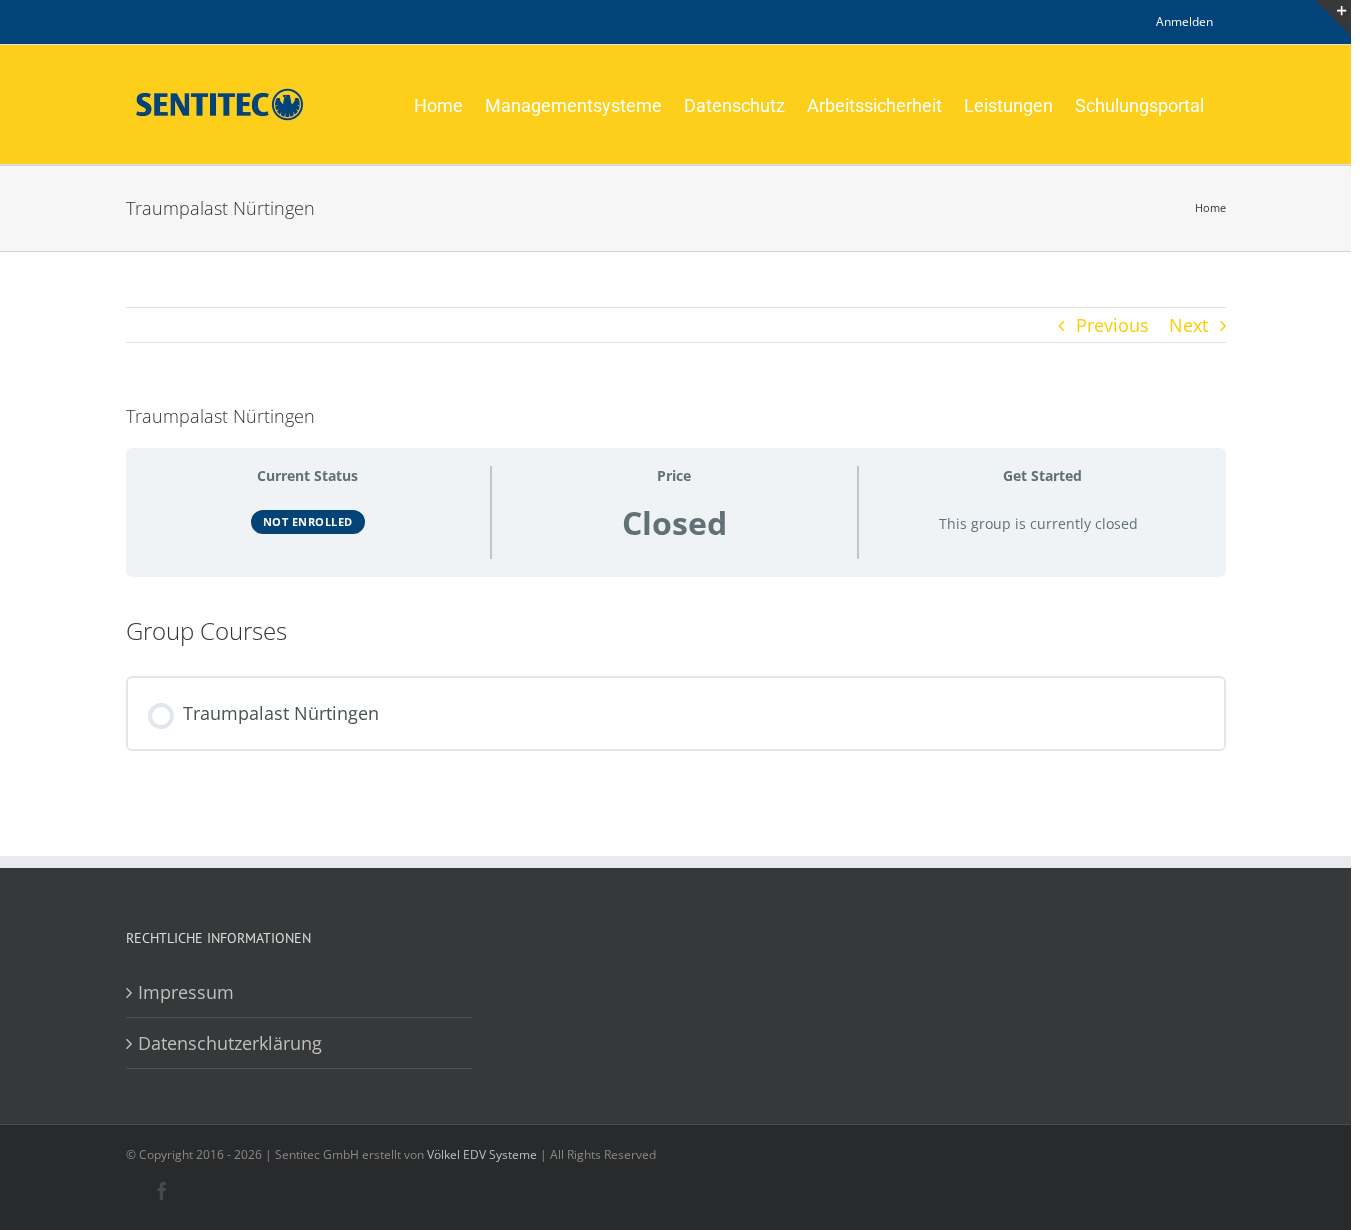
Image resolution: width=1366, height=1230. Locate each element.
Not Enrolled (308, 521)
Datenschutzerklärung (230, 1043)
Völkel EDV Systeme (482, 1154)
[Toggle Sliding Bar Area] (1333, 18)
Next (1188, 325)
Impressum (186, 992)
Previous (1112, 325)
